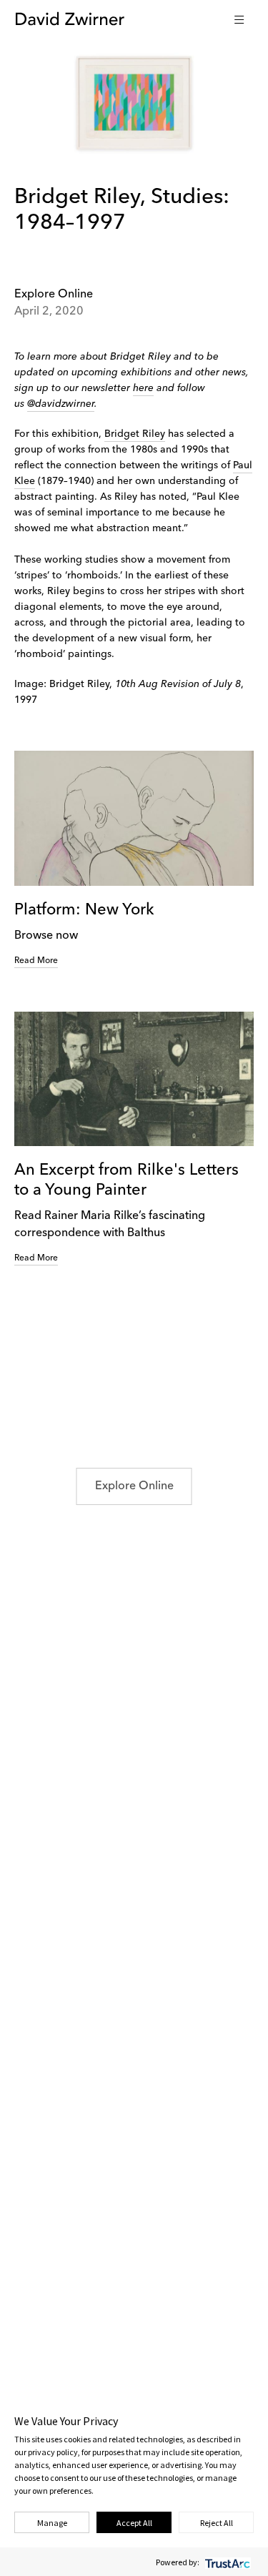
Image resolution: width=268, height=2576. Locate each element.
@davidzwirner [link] (61, 404)
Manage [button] (52, 2523)
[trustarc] (226, 2562)
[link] (134, 859)
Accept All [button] (134, 2523)
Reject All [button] (217, 2523)
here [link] (143, 388)
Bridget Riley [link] (135, 434)
